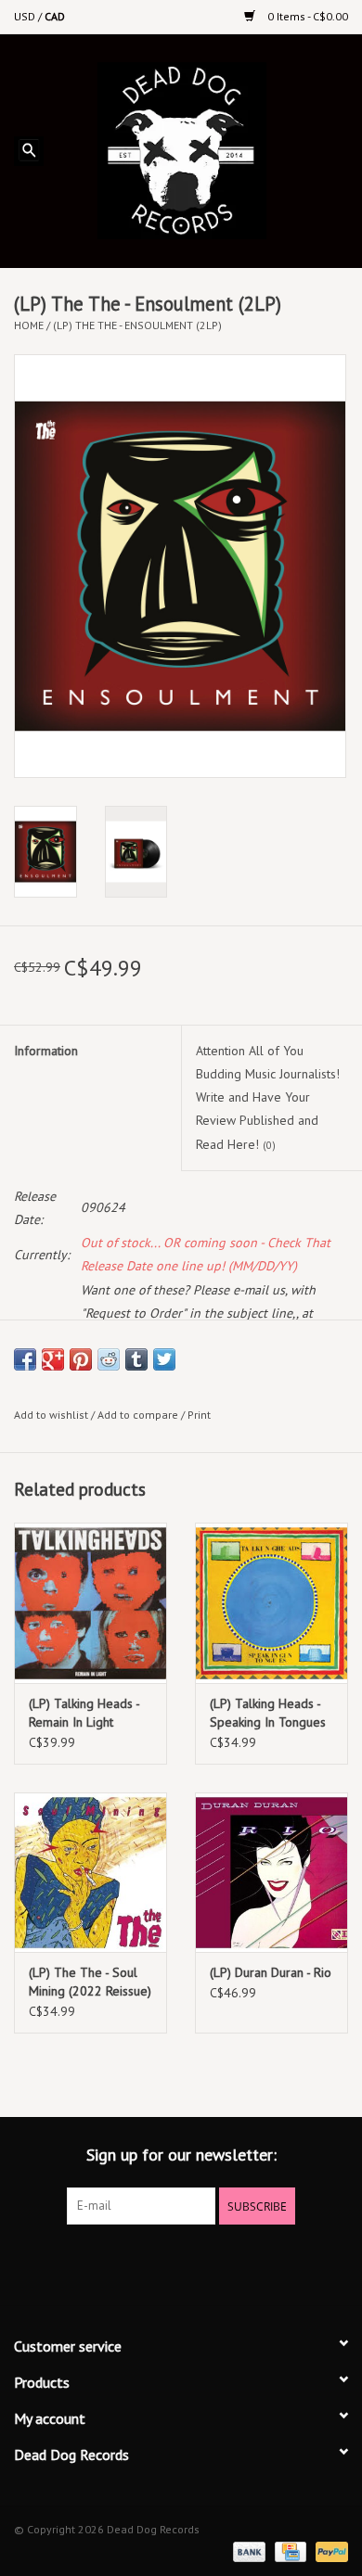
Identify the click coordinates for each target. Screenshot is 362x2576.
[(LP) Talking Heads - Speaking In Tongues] (271, 1603)
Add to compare (139, 1415)
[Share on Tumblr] (136, 1359)
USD (26, 16)
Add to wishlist (51, 1415)
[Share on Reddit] (109, 1359)
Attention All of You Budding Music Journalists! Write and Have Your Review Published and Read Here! (268, 1097)
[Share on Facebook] (25, 1359)
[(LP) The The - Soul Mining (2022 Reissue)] (90, 1873)
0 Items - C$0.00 (306, 16)
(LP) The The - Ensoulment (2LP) (137, 325)
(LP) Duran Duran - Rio (271, 1972)
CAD (55, 16)
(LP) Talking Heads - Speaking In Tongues (268, 1713)
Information (46, 1051)
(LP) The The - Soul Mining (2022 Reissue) (90, 1982)
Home (29, 325)
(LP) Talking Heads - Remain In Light (84, 1713)
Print (199, 1415)
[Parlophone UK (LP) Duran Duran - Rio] (271, 1873)
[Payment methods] (247, 2550)
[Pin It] (81, 1359)
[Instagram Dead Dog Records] (231, 2263)
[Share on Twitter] (164, 1359)
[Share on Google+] (53, 1359)
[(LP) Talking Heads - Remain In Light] (90, 1603)
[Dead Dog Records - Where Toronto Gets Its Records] (209, 149)
